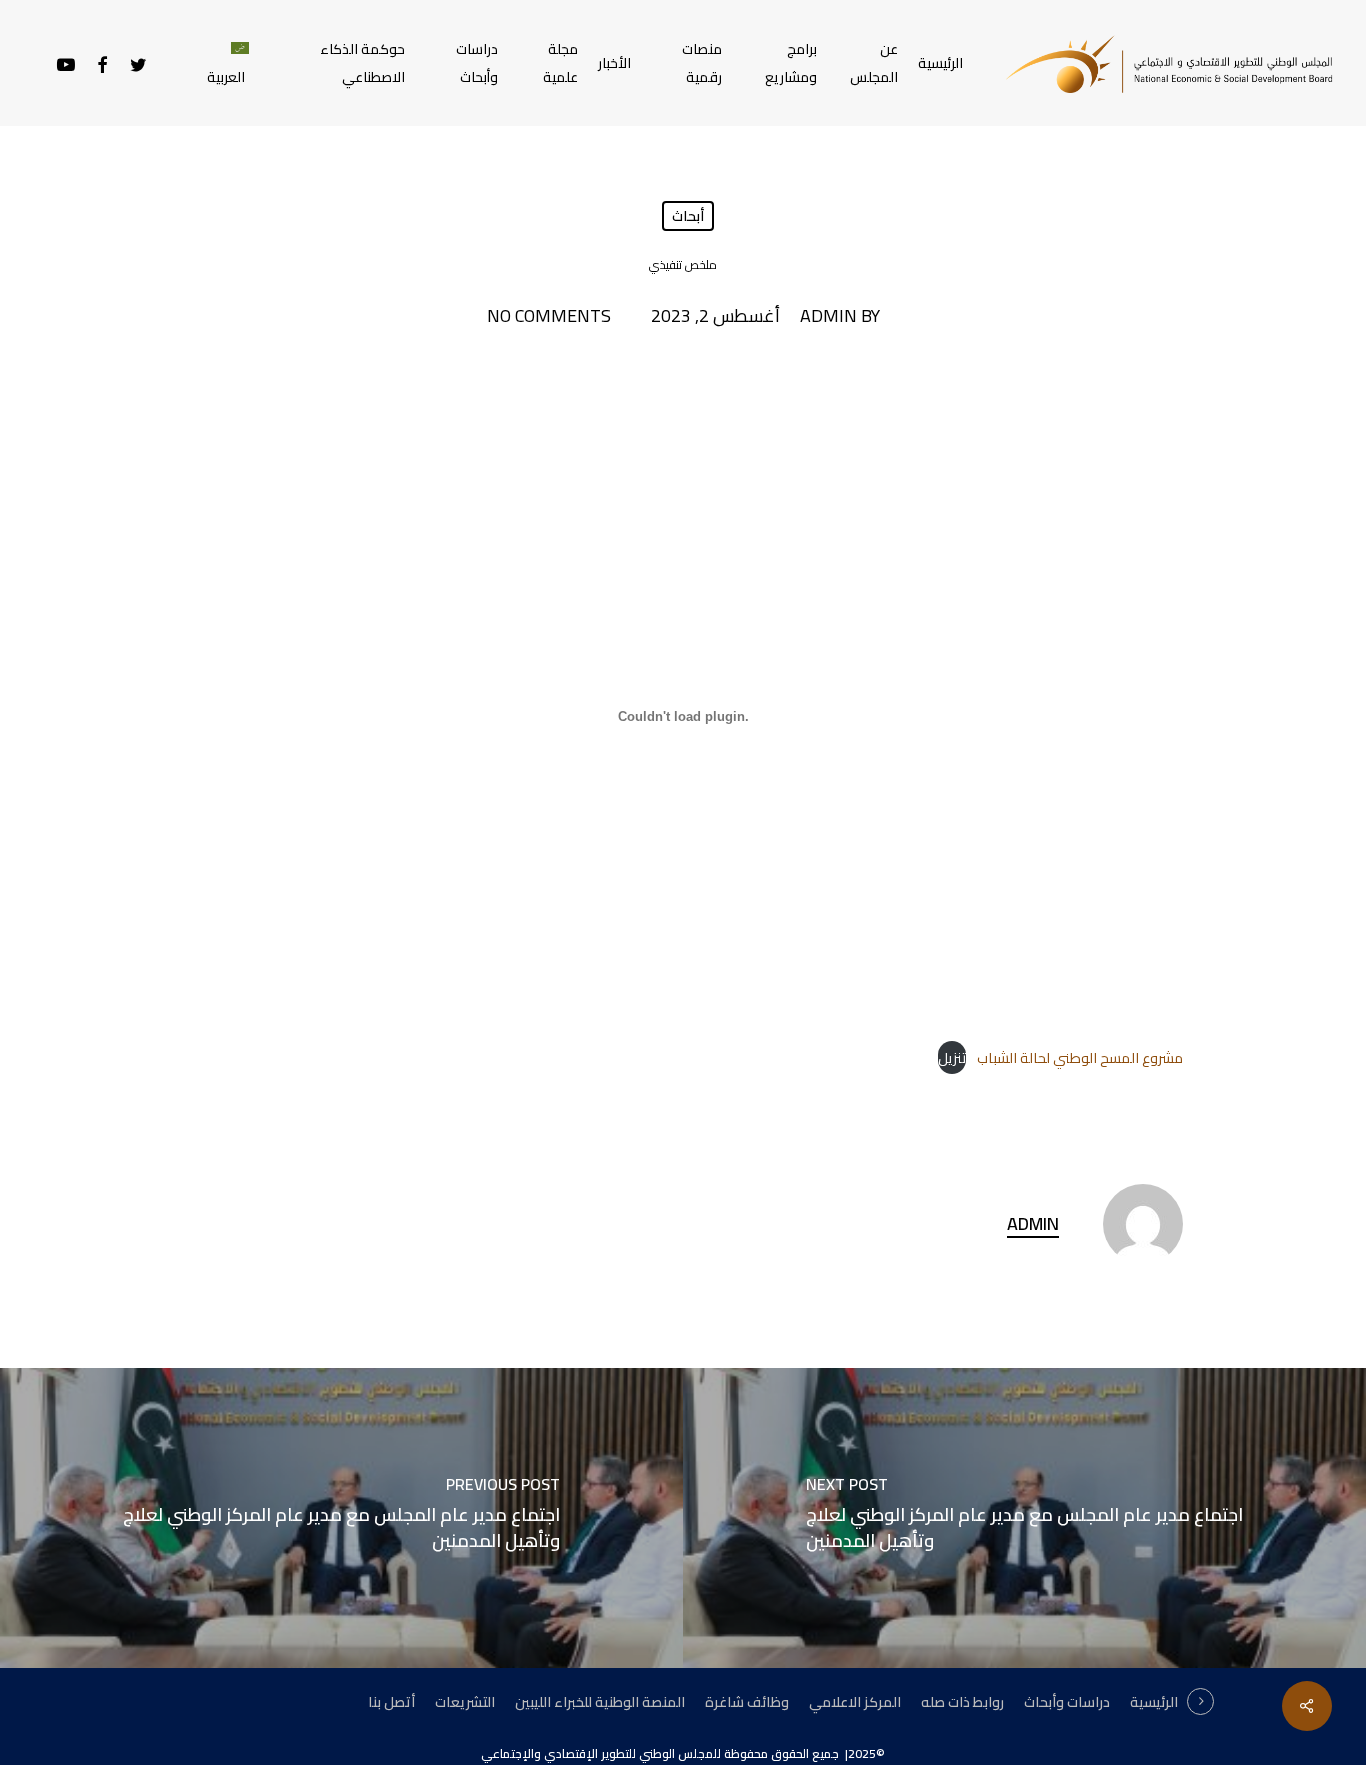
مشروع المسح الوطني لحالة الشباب (1080, 1057)
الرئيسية (1154, 1702)
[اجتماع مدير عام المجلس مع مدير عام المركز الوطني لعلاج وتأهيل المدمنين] (341, 1518)
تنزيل (952, 1057)
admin (828, 316)
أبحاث (688, 216)
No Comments (549, 316)
